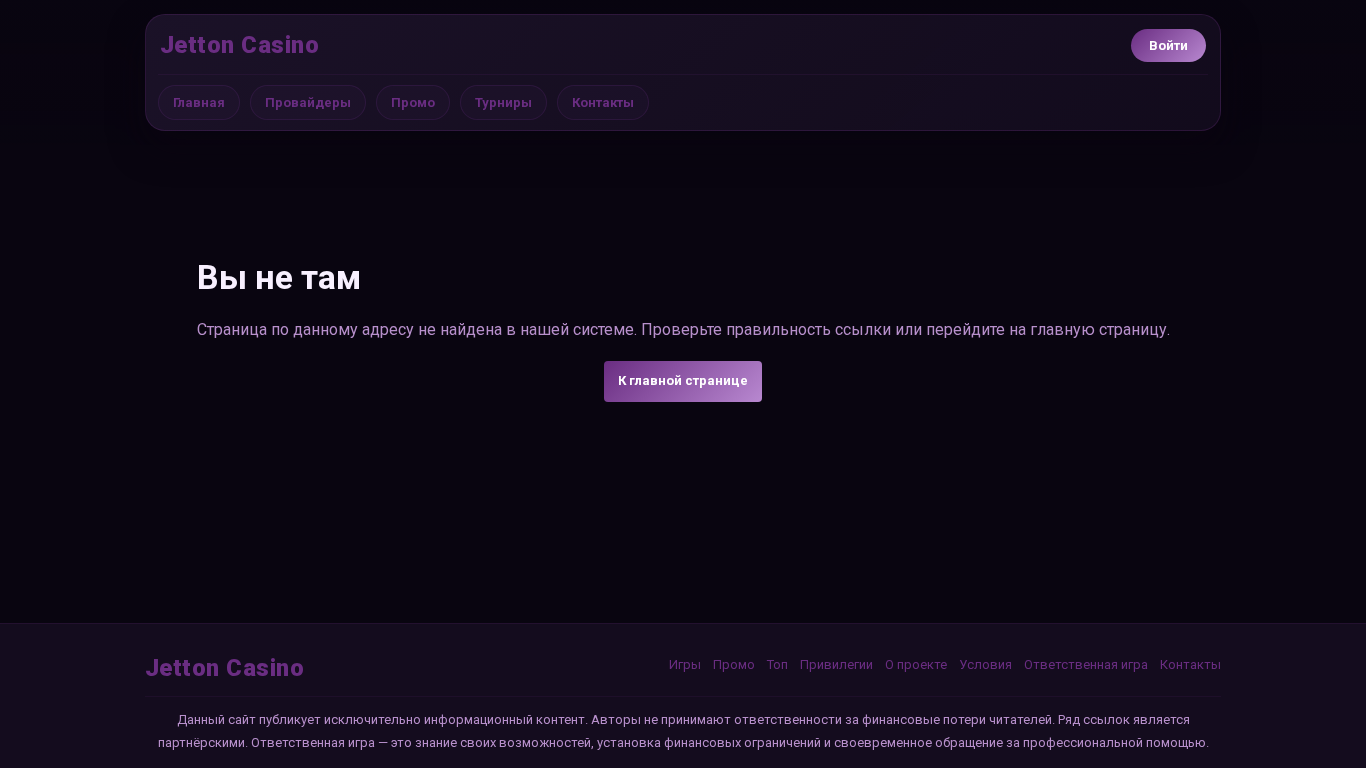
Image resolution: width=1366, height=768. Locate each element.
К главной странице (683, 380)
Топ (777, 664)
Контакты (603, 102)
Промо (413, 102)
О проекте (916, 664)
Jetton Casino (239, 45)
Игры (685, 664)
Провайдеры (308, 102)
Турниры (503, 102)
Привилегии (836, 664)
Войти (1168, 45)
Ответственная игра (1086, 664)
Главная (199, 102)
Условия (985, 664)
